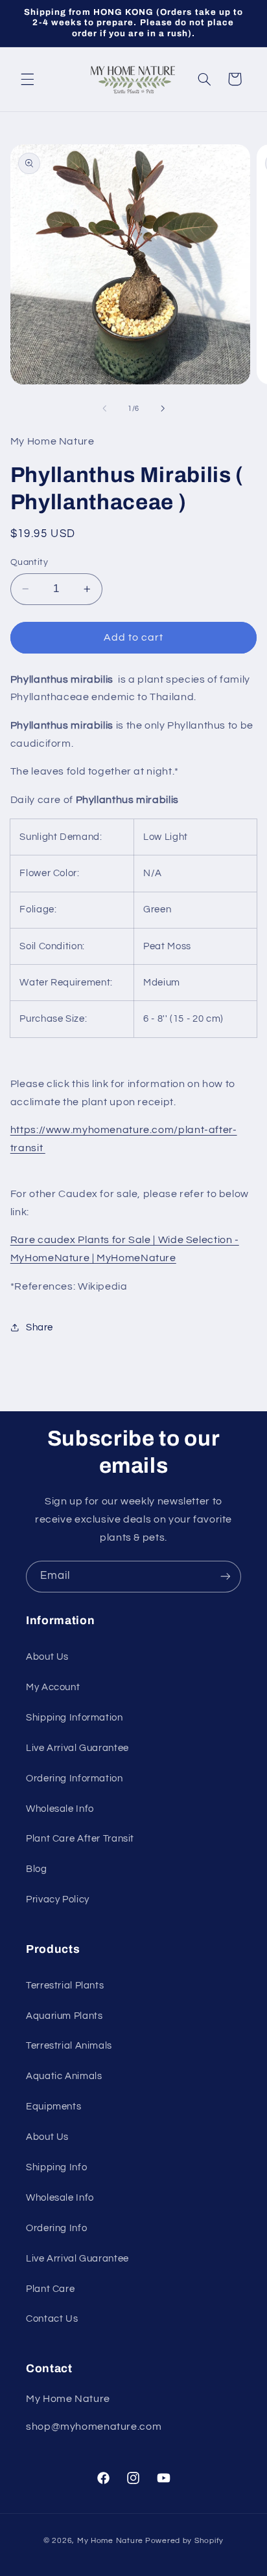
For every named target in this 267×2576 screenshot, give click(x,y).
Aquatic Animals (64, 2076)
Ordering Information (75, 1778)
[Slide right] (163, 408)
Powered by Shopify (184, 2541)
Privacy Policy (58, 1899)
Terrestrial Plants (65, 1986)
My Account (53, 1687)
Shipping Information (75, 1718)
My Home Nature (110, 2541)
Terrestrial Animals (69, 2046)
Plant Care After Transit (80, 1839)
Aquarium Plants (64, 2016)
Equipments (53, 2107)
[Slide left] (104, 408)
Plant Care (50, 2289)
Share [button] (40, 1327)
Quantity (29, 562)
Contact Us (52, 2319)
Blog (37, 1869)
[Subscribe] (226, 1577)
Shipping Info (56, 2167)
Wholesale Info (60, 1809)
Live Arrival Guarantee (77, 1748)
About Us (47, 1657)
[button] (27, 79)
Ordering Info (56, 2228)
